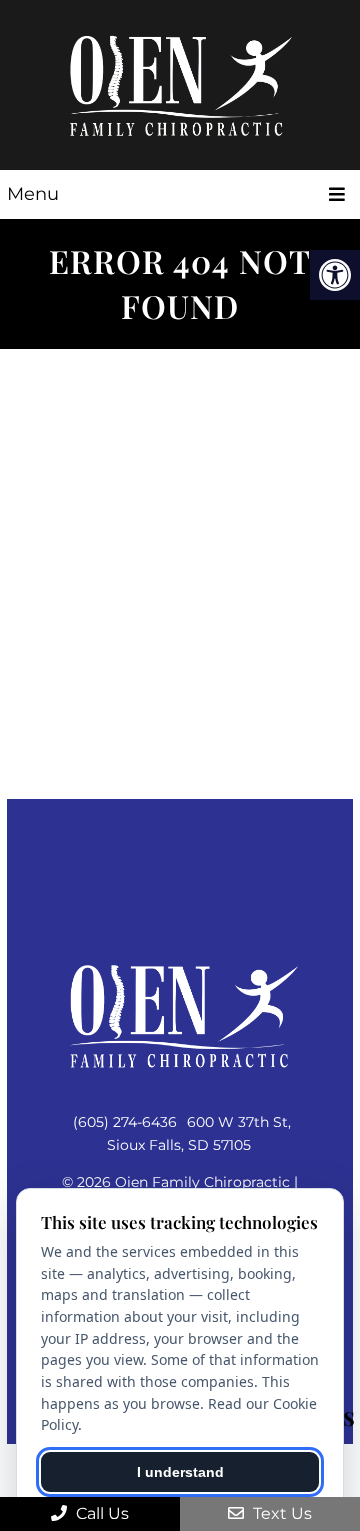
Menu (33, 194)
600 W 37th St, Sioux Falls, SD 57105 (199, 1133)
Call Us (100, 1513)
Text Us (280, 1513)
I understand (180, 1472)
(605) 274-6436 (125, 1122)
